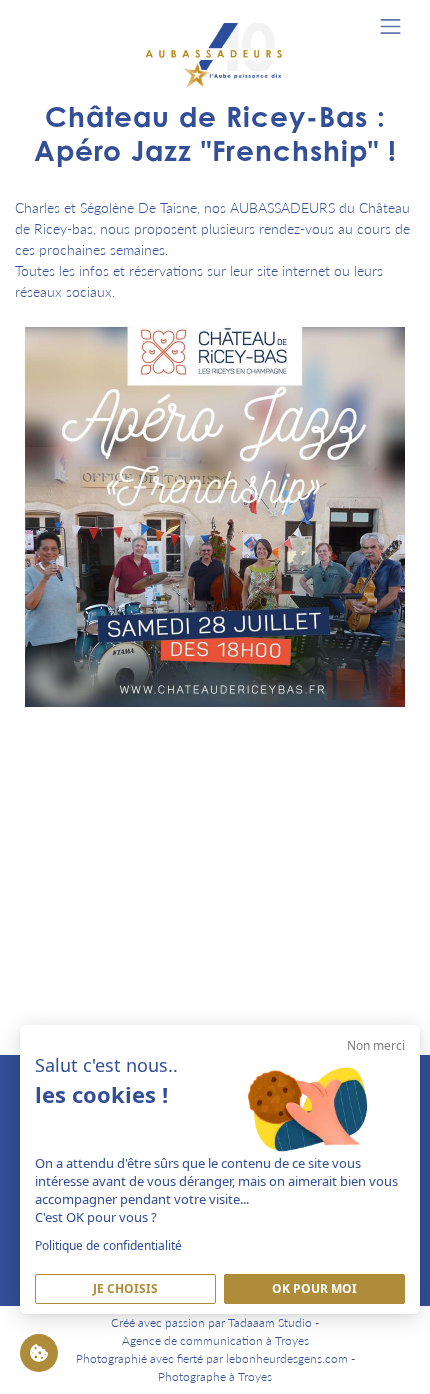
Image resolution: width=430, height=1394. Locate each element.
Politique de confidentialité (108, 1245)
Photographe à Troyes (215, 1376)
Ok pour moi (314, 1288)
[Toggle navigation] (390, 26)
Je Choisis (125, 1288)
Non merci (376, 1045)
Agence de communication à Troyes (215, 1340)
